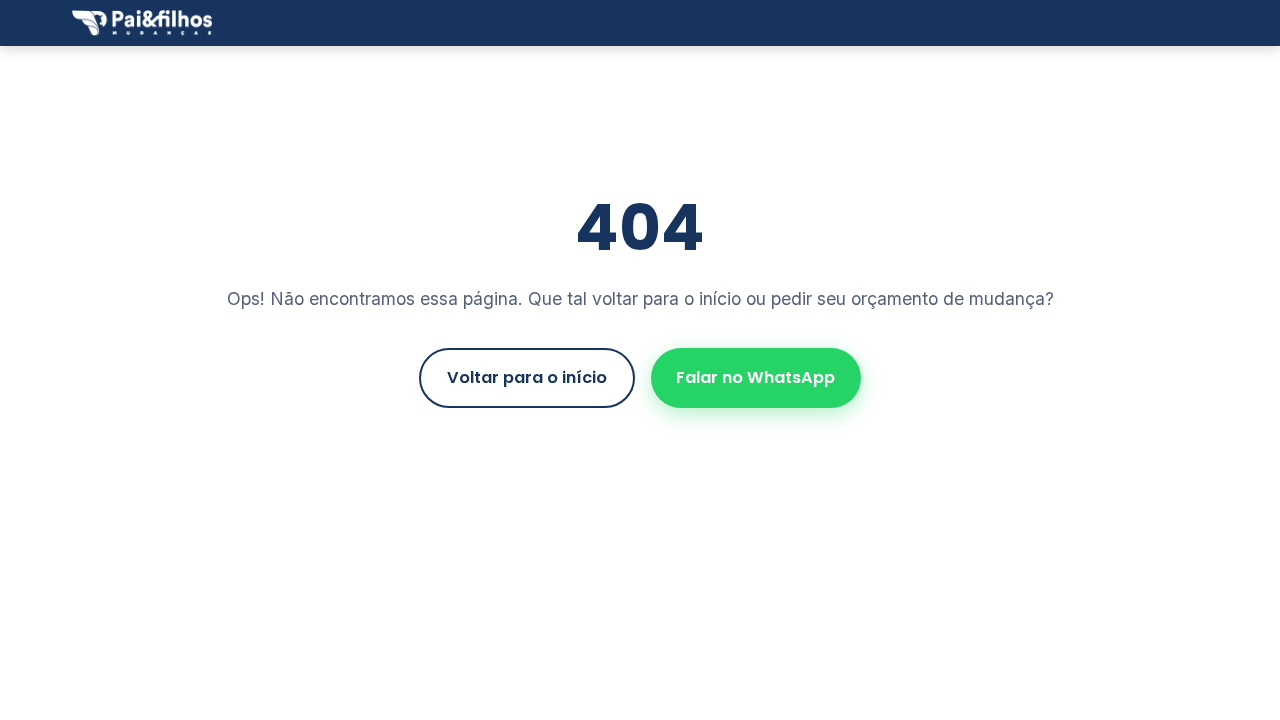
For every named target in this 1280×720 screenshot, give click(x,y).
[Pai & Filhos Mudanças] (142, 22)
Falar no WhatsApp (755, 377)
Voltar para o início (527, 377)
